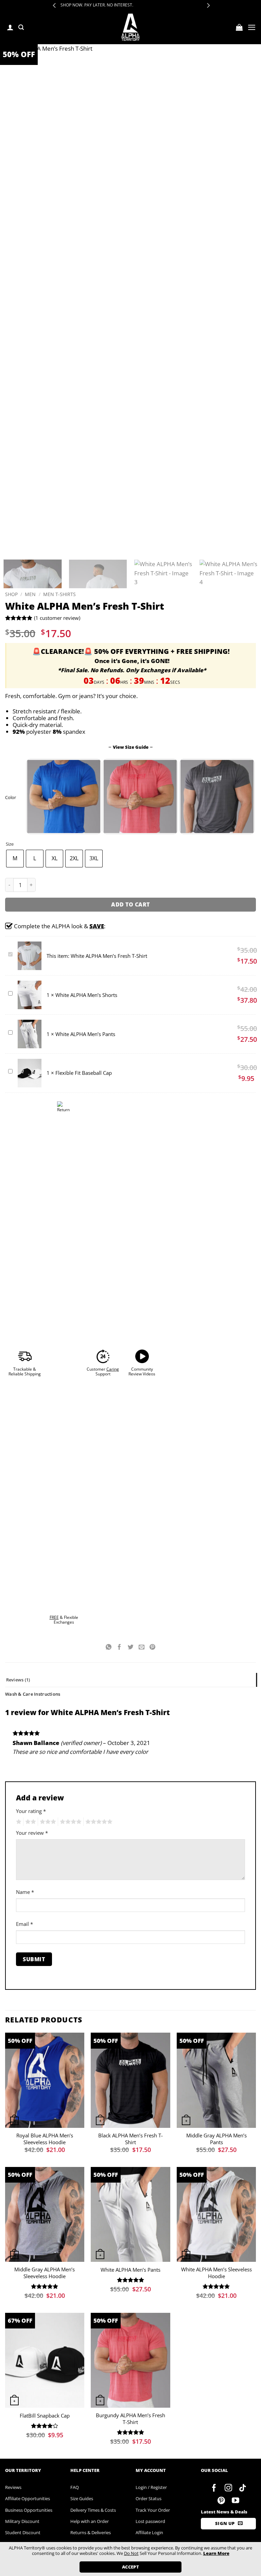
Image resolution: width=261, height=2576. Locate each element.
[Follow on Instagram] (229, 2488)
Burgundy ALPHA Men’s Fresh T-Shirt (130, 2419)
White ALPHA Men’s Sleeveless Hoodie (216, 2273)
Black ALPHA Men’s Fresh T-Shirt (130, 2139)
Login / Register (151, 2487)
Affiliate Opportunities (28, 2498)
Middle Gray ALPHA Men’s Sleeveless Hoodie (45, 2273)
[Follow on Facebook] (214, 2488)
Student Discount (23, 2532)
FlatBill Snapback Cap (45, 2416)
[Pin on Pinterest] (153, 1648)
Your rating (31, 1811)
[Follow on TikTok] (242, 2488)
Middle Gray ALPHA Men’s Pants (216, 2139)
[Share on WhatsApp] (109, 1648)
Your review (32, 1833)
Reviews (13, 2487)
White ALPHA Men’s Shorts (86, 995)
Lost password (150, 2521)
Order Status (149, 2498)
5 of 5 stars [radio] (98, 1822)
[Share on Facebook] (120, 1648)
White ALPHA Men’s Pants (85, 1034)
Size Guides (82, 2498)
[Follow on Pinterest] (221, 2501)
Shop (11, 594)
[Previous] (29, 796)
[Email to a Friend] (141, 1648)
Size (10, 844)
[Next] (251, 796)
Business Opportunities (29, 2510)
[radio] (15, 859)
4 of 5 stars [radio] (70, 1822)
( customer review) (57, 618)
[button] (21, 27)
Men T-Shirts (59, 594)
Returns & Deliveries (91, 2532)
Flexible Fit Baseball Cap (84, 1073)
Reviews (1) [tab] (18, 1680)
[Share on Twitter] (130, 1648)
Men (30, 594)
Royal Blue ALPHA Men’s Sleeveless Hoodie (45, 2139)
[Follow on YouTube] (235, 2501)
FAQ (75, 2487)
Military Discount (22, 2521)
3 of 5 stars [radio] (47, 1822)
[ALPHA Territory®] (131, 27)
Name (25, 1892)
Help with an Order (90, 2521)
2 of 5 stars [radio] (30, 1822)
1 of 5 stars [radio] (18, 1822)
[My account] (10, 27)
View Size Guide (131, 747)
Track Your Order (153, 2510)
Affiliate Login (149, 2532)
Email (24, 1924)
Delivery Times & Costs (93, 2510)
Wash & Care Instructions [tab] (33, 1694)
